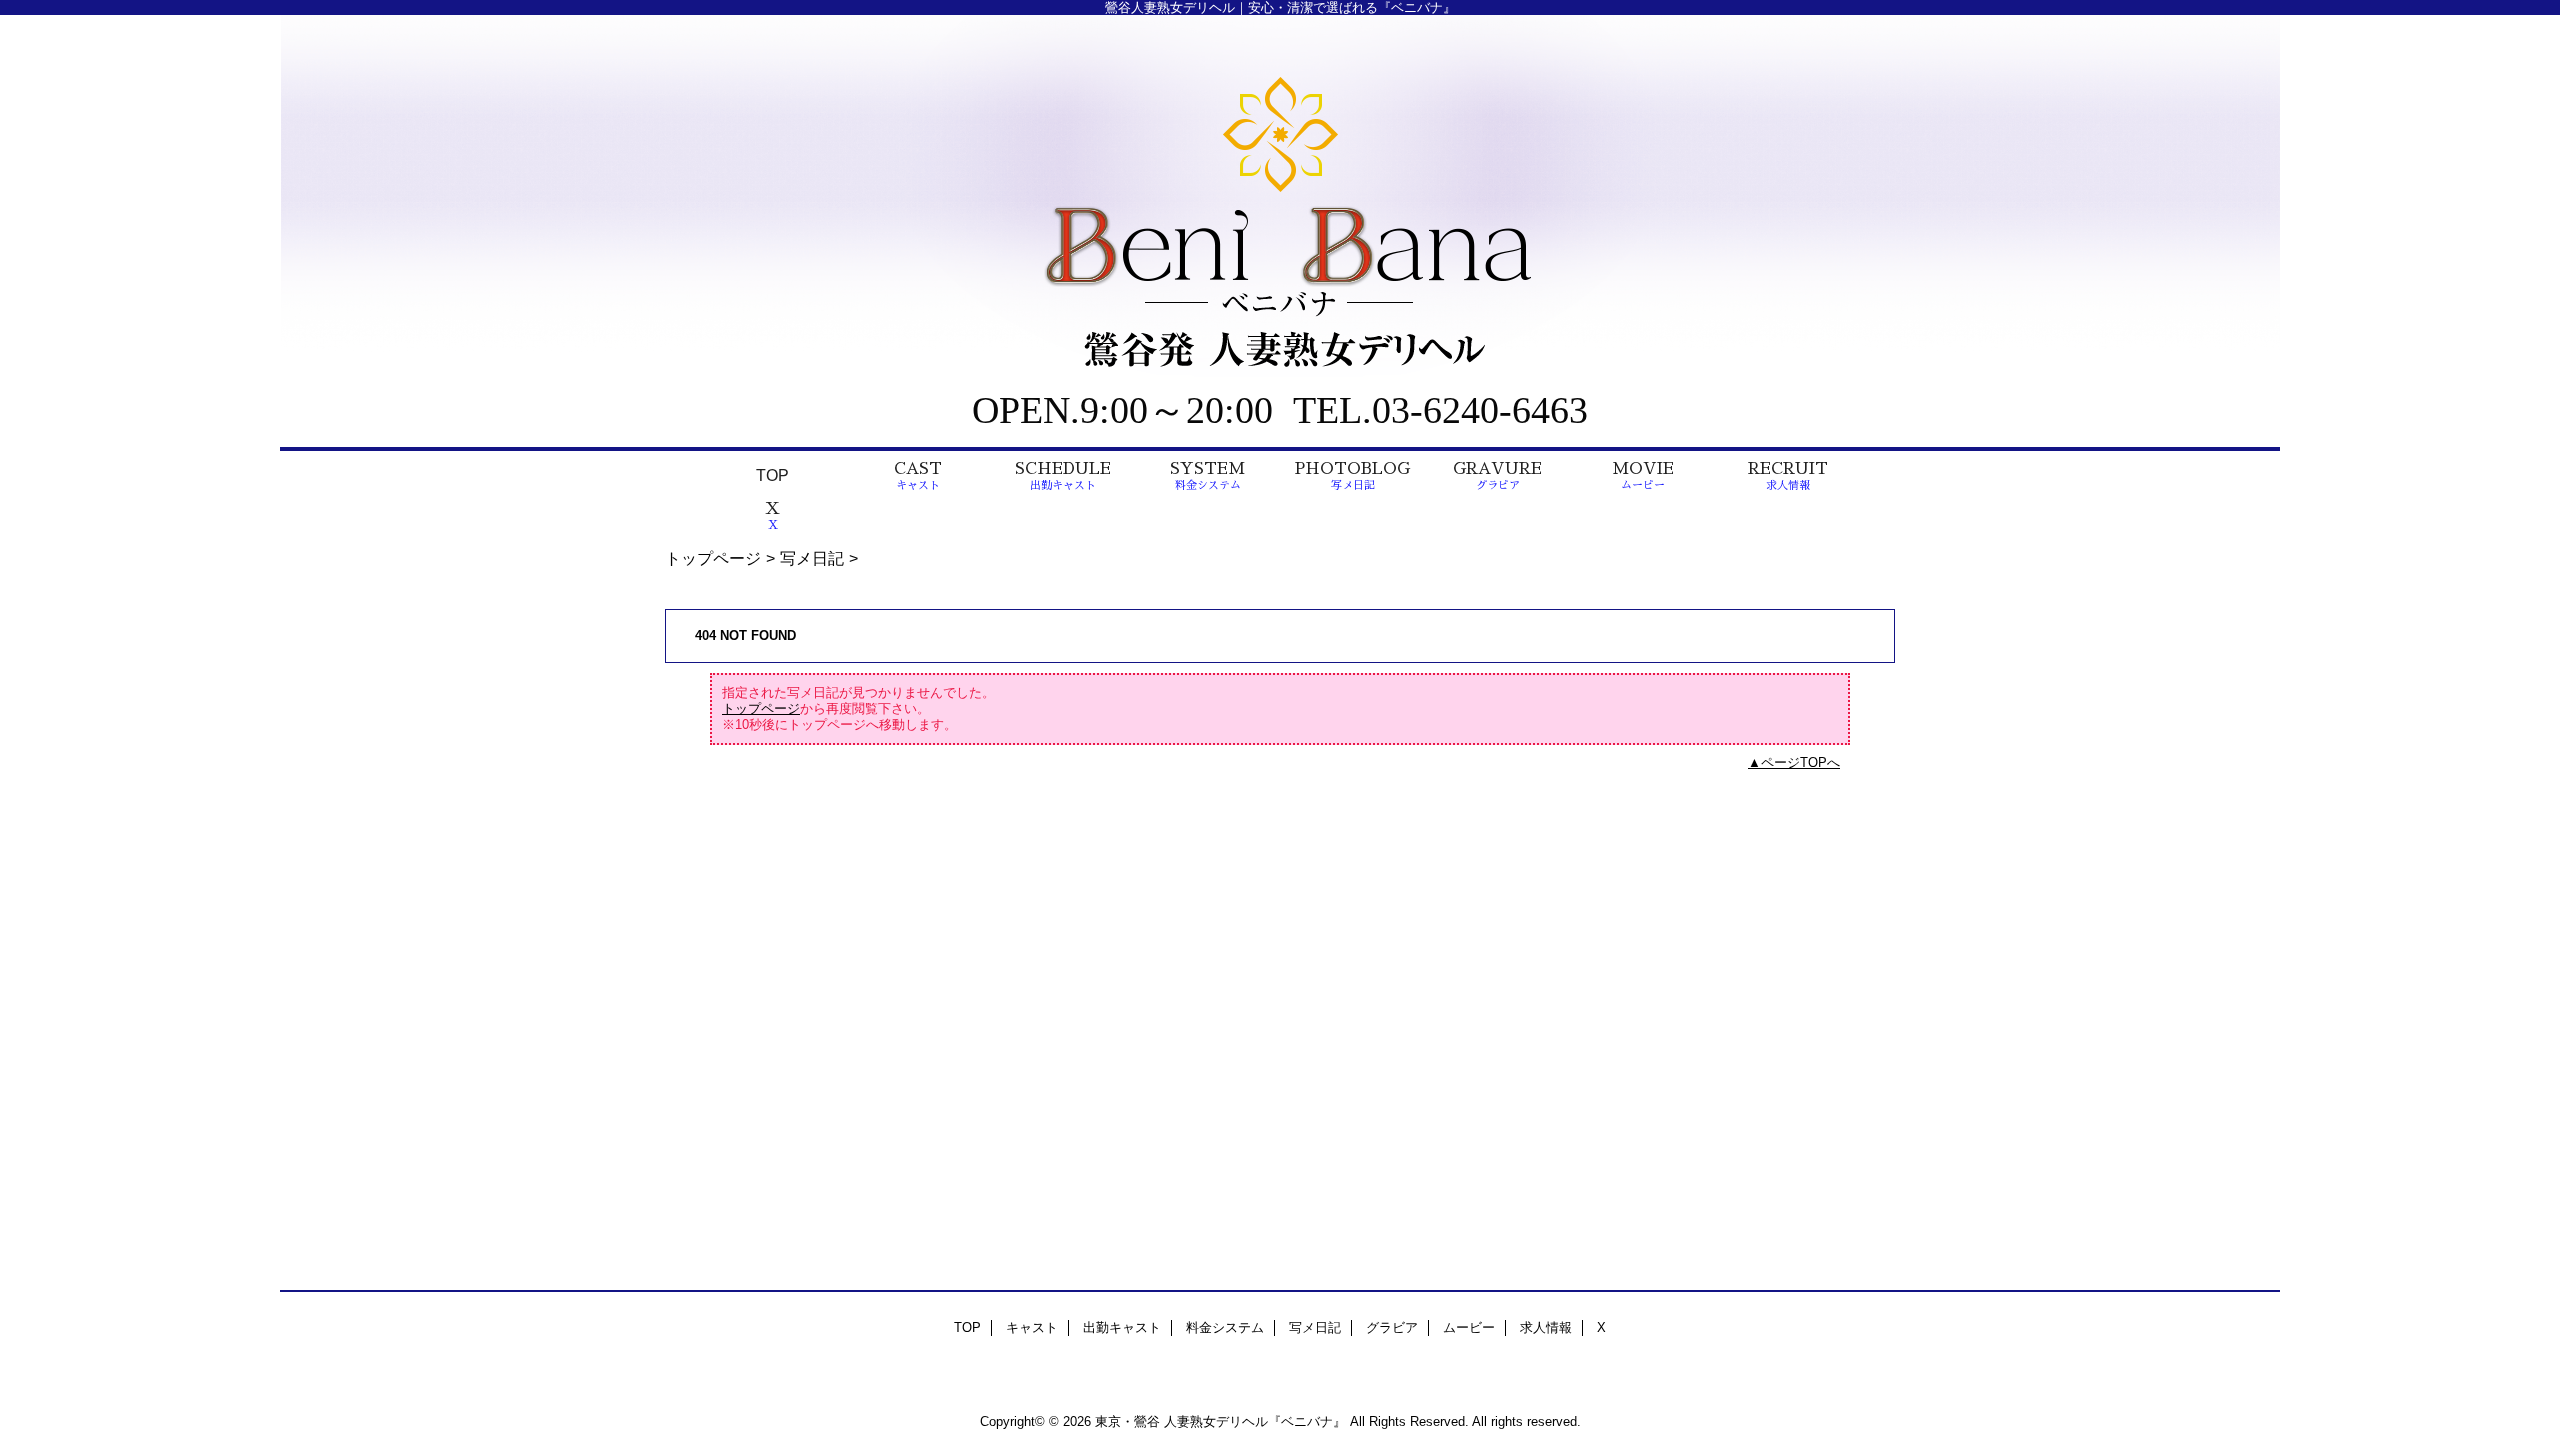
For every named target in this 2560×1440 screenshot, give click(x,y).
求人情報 (1546, 1327)
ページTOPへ (1800, 762)
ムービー (1469, 1327)
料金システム (1225, 1327)
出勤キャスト (1122, 1327)
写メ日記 (812, 558)
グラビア (1392, 1327)
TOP (772, 475)
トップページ (713, 558)
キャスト (1032, 1327)
